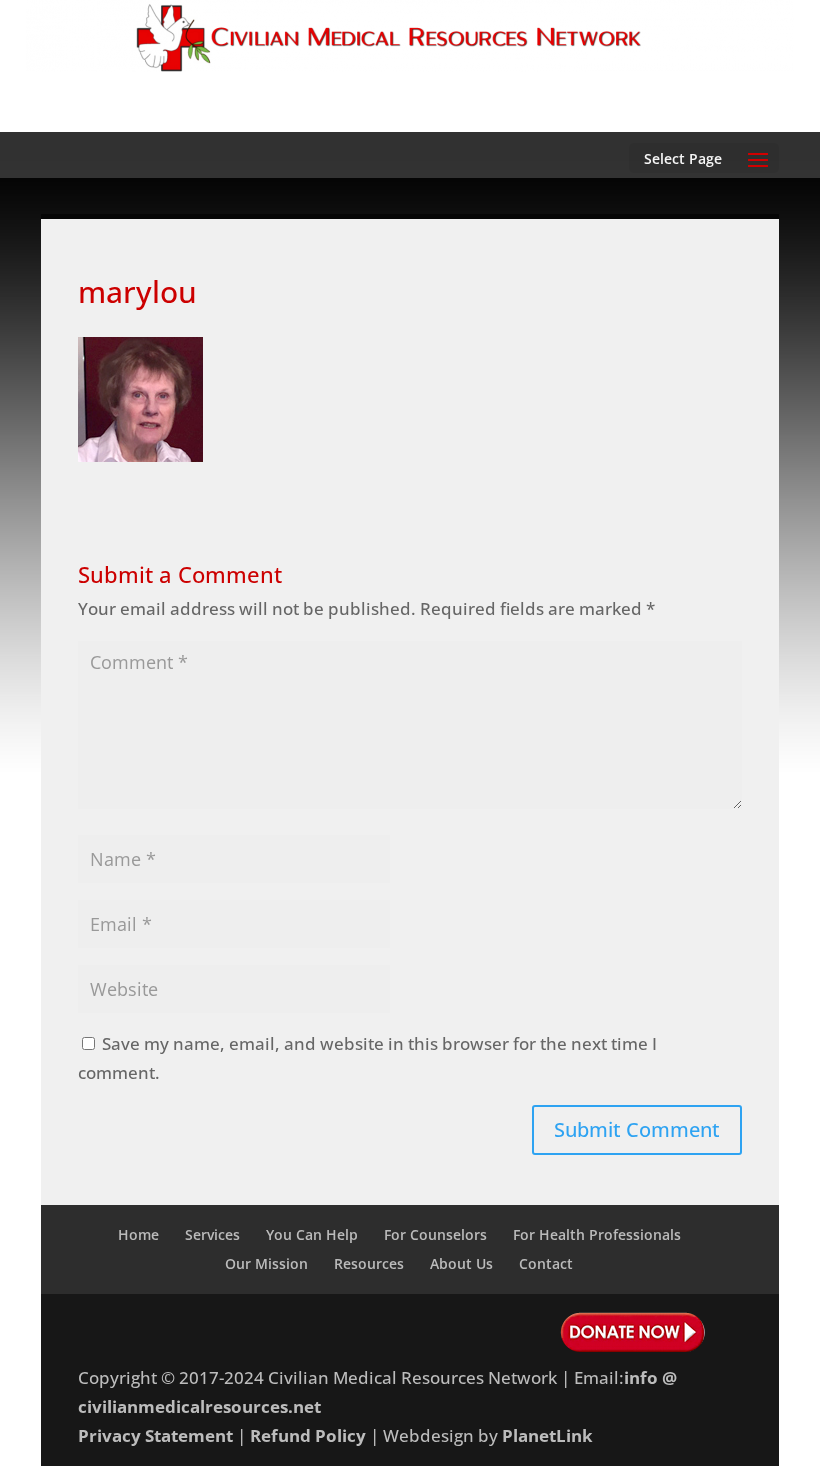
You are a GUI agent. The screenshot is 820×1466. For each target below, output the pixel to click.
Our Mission (266, 1263)
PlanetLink (547, 1435)
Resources (369, 1263)
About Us (461, 1263)
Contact (546, 1263)
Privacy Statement (155, 1435)
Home (138, 1234)
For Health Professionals (597, 1234)
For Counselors (435, 1234)
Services (212, 1234)
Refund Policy (308, 1435)
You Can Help (312, 1234)
